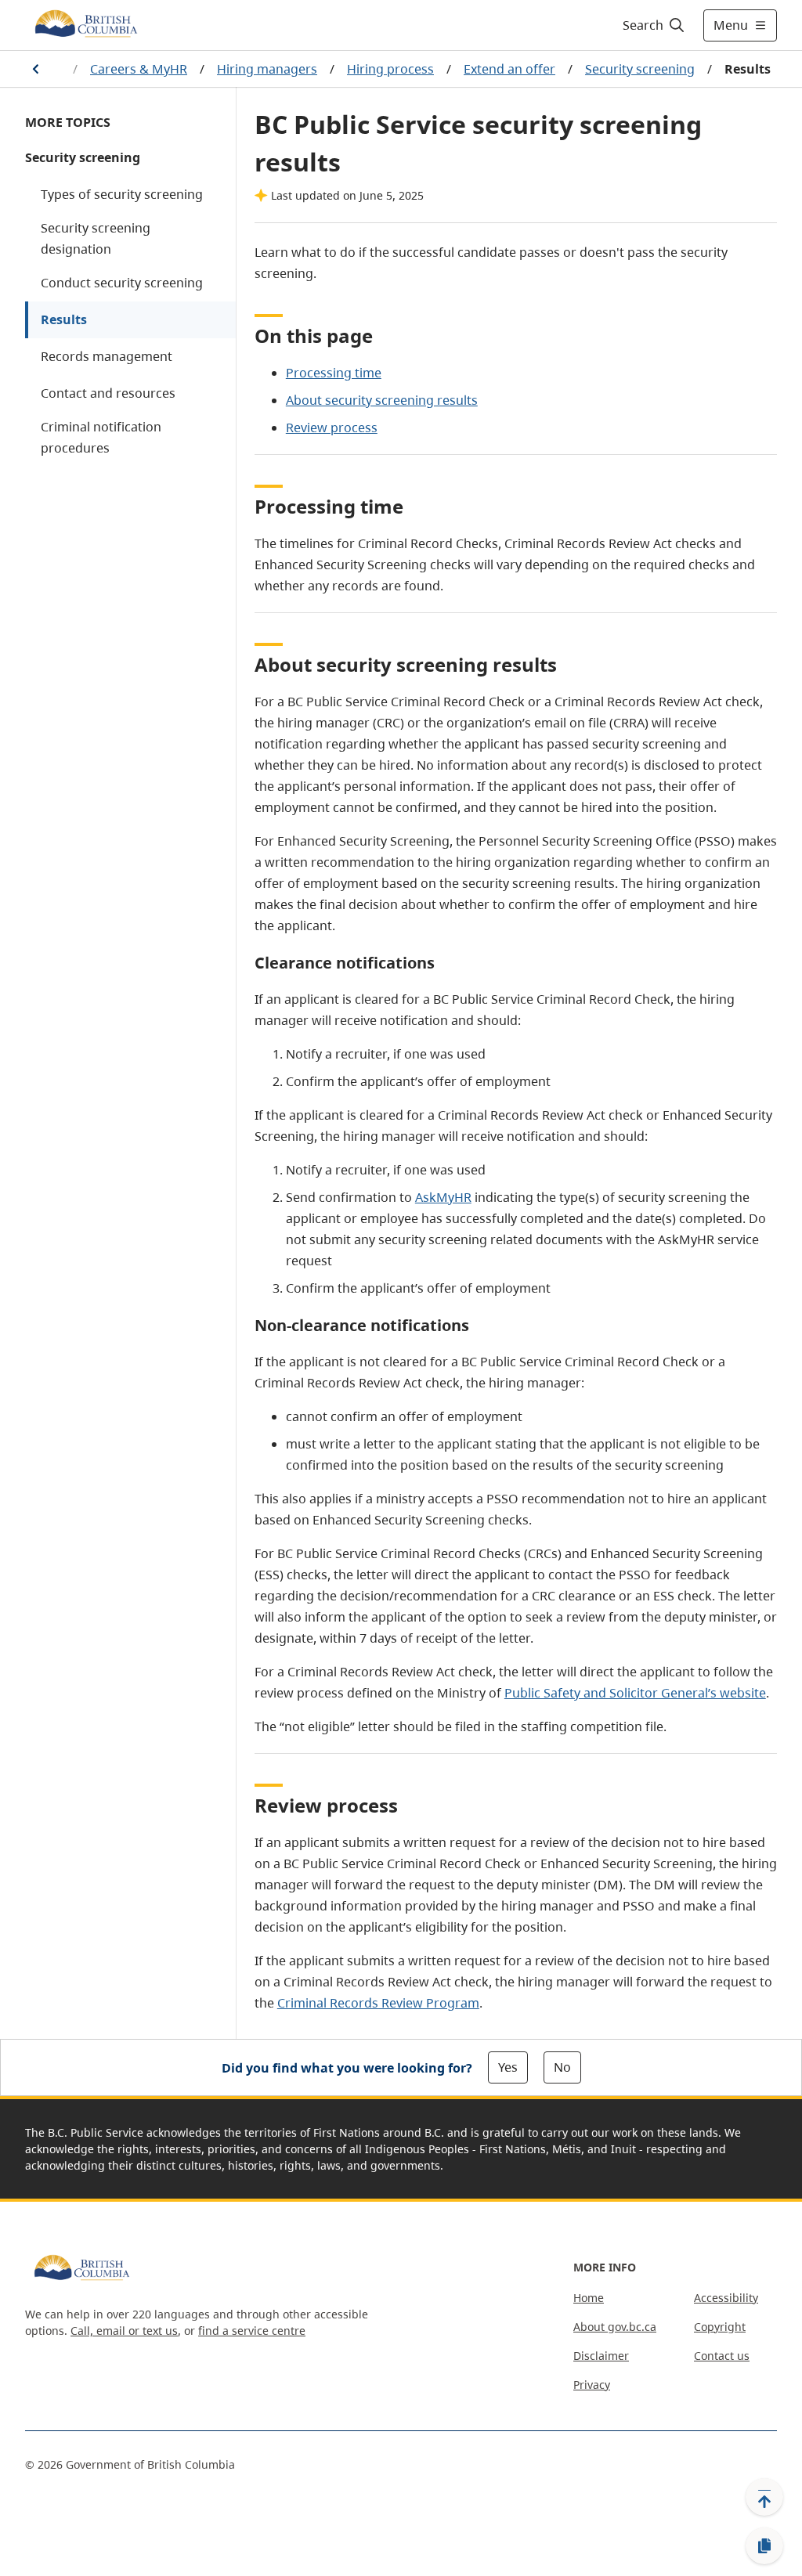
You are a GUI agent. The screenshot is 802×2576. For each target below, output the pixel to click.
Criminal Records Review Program (378, 2003)
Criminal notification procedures (101, 437)
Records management (107, 356)
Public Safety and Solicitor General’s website (635, 1693)
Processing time (334, 373)
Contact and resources (108, 393)
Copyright (720, 2327)
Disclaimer (601, 2356)
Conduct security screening (122, 283)
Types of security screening (122, 194)
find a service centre (252, 2331)
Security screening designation (96, 238)
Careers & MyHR (139, 69)
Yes (508, 2067)
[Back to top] (764, 2497)
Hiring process (390, 69)
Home (589, 2298)
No (562, 2067)
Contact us (722, 2356)
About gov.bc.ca (615, 2327)
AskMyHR (443, 1197)
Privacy (592, 2385)
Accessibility (726, 2298)
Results (64, 319)
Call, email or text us (124, 2331)
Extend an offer (509, 69)
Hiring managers (267, 69)
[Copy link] (764, 2546)
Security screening (640, 69)
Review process (332, 428)
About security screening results (382, 400)
